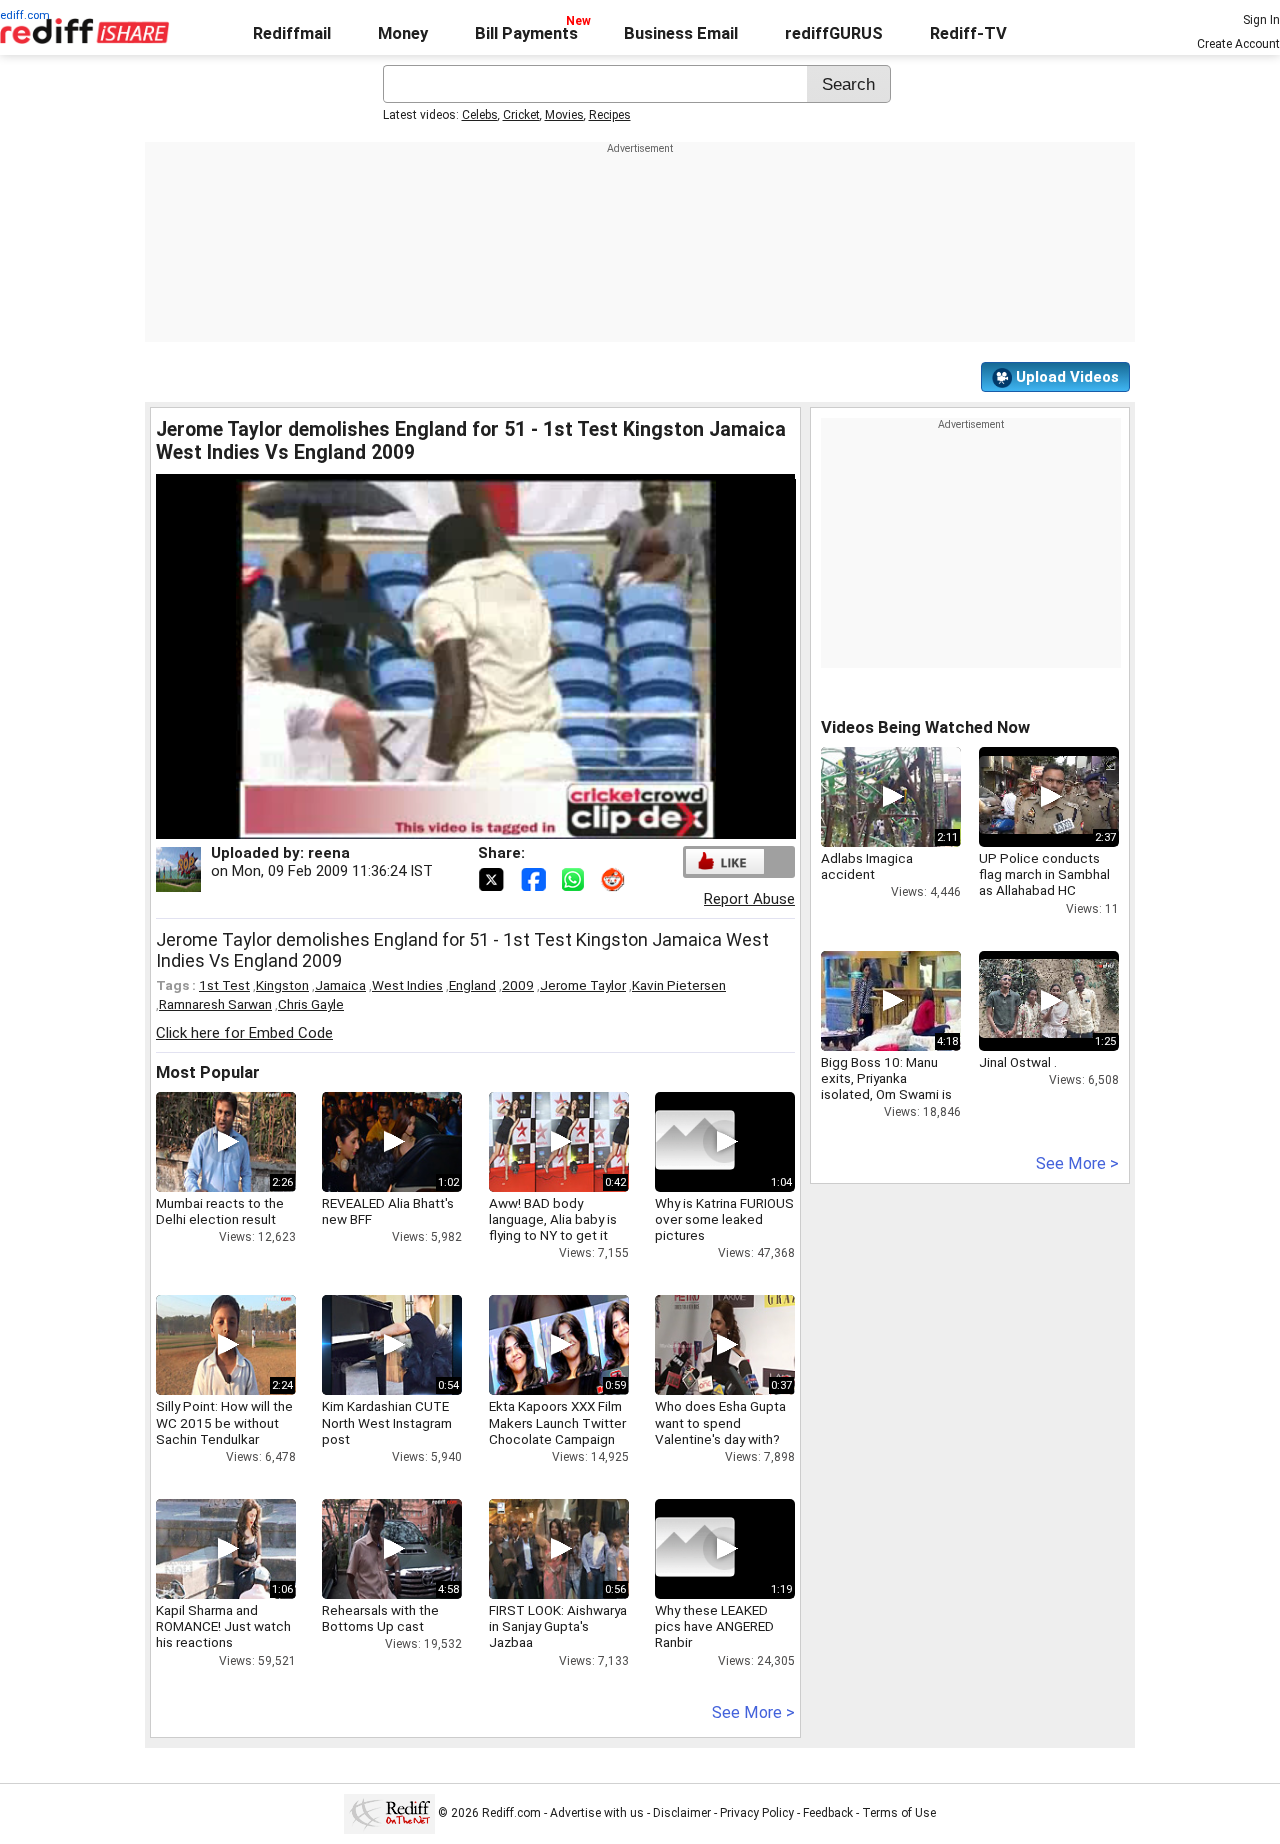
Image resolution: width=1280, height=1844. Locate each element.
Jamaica (340, 985)
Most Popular (208, 1072)
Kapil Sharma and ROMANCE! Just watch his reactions (223, 1626)
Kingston (282, 985)
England (472, 985)
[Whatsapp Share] (577, 878)
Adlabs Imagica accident (867, 866)
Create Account (1238, 44)
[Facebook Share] (535, 878)
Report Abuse (749, 899)
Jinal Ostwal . (1018, 1062)
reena (329, 853)
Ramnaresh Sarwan (215, 1004)
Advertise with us (597, 1813)
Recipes (610, 115)
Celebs (480, 115)
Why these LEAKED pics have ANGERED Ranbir (714, 1626)
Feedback (828, 1813)
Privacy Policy (757, 1813)
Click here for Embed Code (244, 1033)
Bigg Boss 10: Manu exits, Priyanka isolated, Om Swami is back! (886, 1086)
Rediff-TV (968, 33)
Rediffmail (292, 33)
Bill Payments (526, 33)
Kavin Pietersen (679, 985)
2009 (518, 985)
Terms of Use (899, 1813)
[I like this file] (725, 861)
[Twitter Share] (493, 878)
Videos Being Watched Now (925, 727)
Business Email (681, 33)
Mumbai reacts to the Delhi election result (220, 1211)
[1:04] (695, 1142)
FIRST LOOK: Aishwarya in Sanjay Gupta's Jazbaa (558, 1626)
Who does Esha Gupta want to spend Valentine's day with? (720, 1422)
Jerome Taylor (583, 985)
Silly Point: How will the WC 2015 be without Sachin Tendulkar (224, 1422)
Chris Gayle (311, 1004)
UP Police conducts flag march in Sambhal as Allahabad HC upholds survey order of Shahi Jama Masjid (1044, 890)
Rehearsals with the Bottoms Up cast (380, 1618)
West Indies (407, 985)
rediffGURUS (834, 33)
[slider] (454, 824)
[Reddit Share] (615, 878)
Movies (564, 115)
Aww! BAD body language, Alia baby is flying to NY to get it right (553, 1227)
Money (403, 33)
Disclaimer (682, 1813)
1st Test (224, 985)
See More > (753, 1712)
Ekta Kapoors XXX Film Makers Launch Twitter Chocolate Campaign (557, 1422)
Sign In (1261, 20)
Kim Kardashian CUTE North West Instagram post (387, 1422)
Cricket (521, 115)
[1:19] (695, 1549)
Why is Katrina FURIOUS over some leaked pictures (724, 1219)
